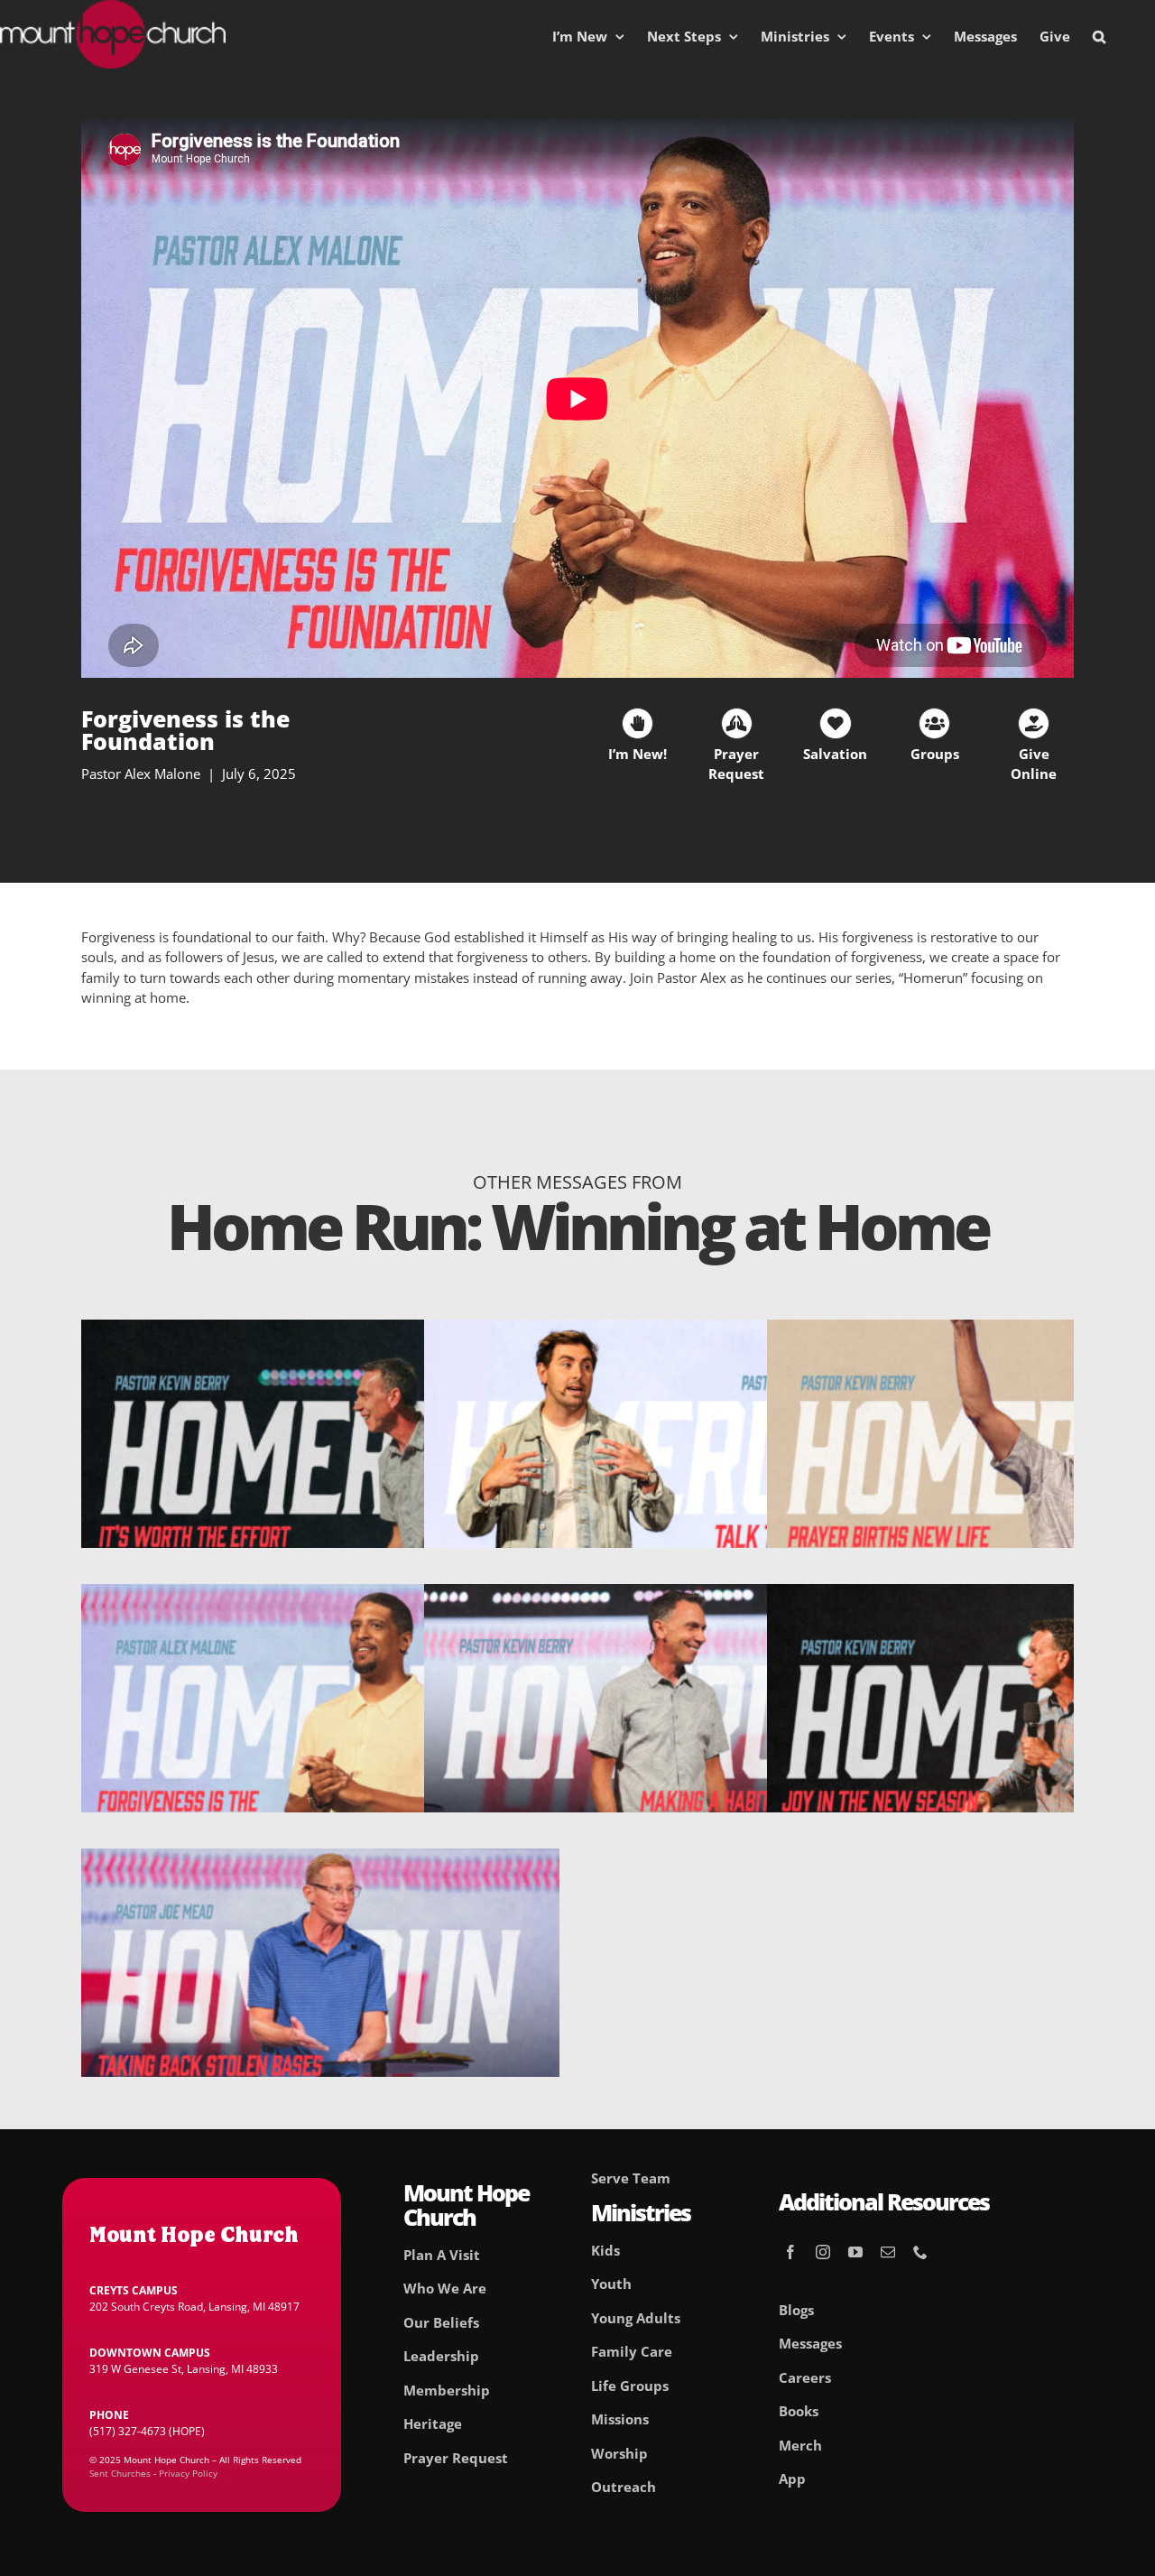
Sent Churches (120, 2473)
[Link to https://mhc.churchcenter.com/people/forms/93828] (737, 723)
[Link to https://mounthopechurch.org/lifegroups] (934, 723)
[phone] (920, 2252)
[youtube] (855, 2252)
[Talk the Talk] (663, 1330)
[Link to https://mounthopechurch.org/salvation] (835, 723)
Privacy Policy (188, 2473)
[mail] (888, 2252)
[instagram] (823, 2252)
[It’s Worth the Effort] (320, 1330)
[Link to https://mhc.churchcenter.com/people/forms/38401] (638, 723)
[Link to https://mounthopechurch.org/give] (1034, 723)
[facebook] (790, 2252)
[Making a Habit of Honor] (663, 1594)
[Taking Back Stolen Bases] (320, 1858)
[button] (1099, 36)
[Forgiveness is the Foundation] (320, 1594)
